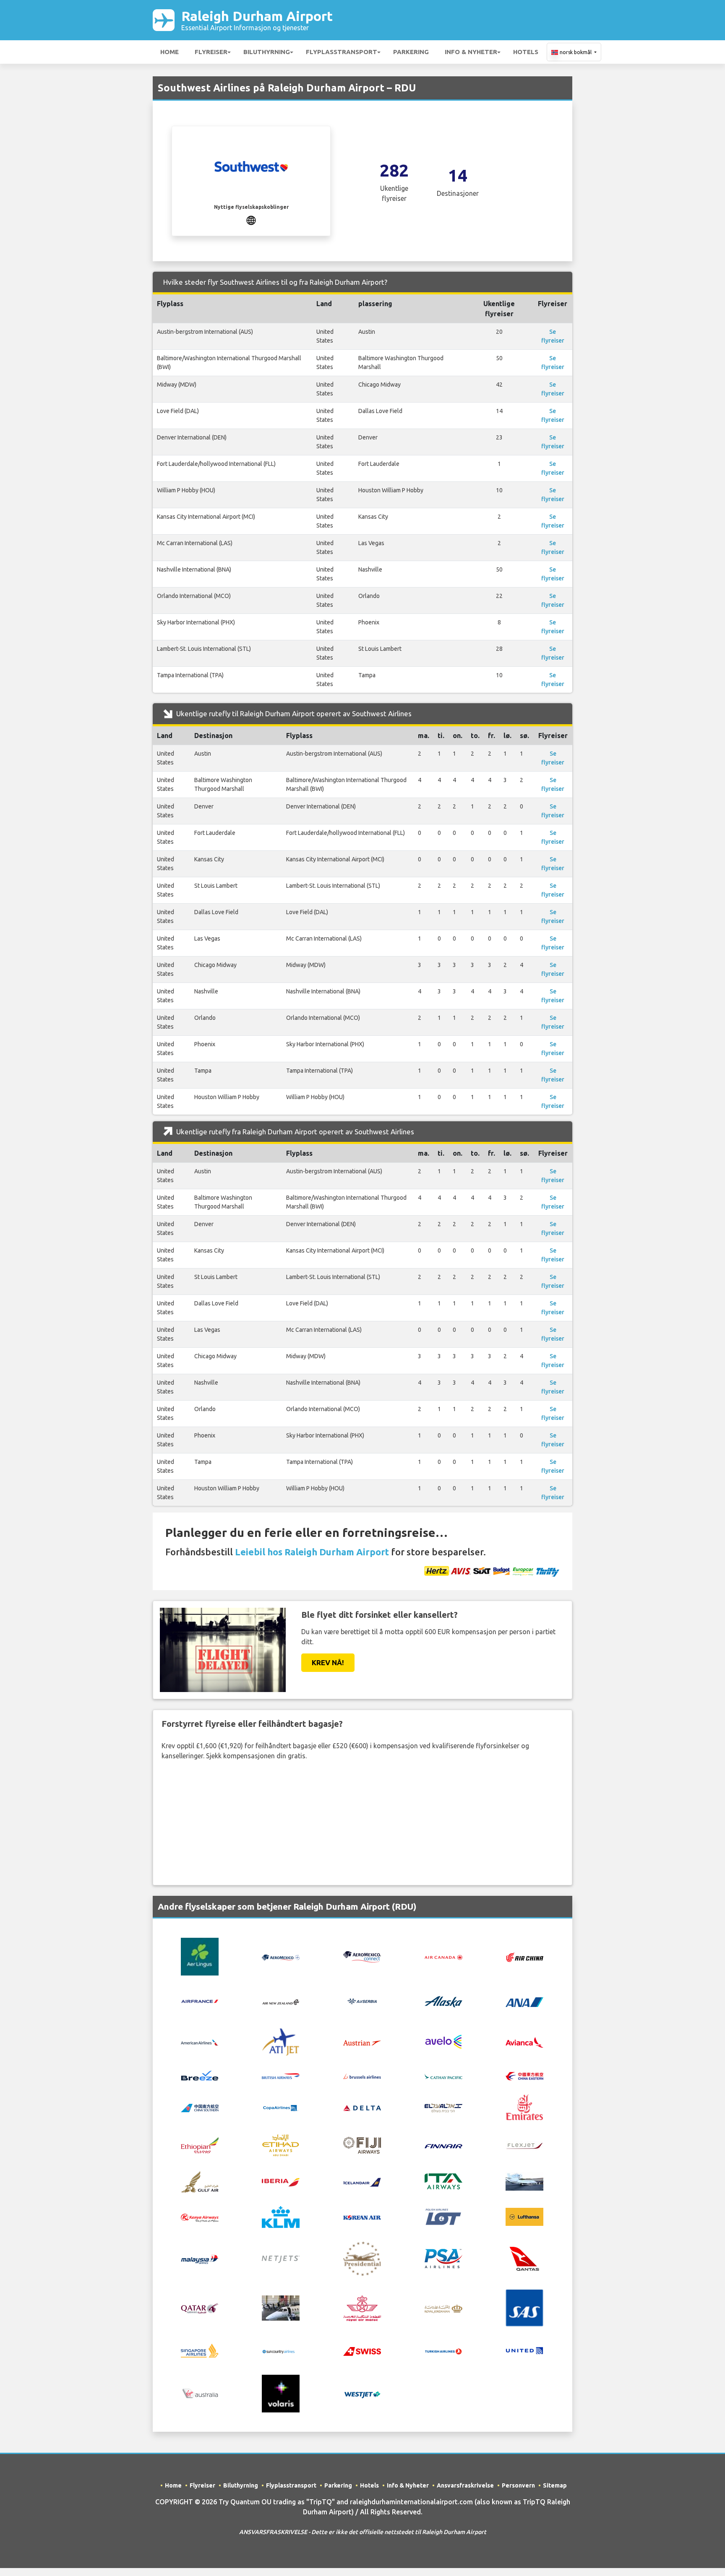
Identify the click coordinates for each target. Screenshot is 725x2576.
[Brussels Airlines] (362, 2075)
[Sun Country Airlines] (281, 2351)
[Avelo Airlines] (443, 2041)
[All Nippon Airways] (524, 2001)
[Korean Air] (362, 2217)
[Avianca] (524, 2041)
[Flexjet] (524, 2145)
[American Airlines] (200, 2042)
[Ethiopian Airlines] (200, 2145)
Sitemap (555, 2485)
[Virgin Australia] (200, 2393)
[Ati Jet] (281, 2041)
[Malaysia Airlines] (200, 2259)
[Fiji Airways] (362, 2145)
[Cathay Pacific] (443, 2075)
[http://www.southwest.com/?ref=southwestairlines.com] (251, 219)
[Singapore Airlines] (200, 2350)
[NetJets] (281, 2259)
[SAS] (524, 2307)
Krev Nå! (328, 1662)
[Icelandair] (362, 2181)
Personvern (518, 2485)
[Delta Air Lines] (362, 2107)
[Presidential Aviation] (362, 2258)
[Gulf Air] (200, 2181)
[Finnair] (443, 2145)
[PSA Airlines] (443, 2258)
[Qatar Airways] (200, 2308)
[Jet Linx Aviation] (524, 2181)
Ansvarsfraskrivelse (465, 2485)
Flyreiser (211, 52)
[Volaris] (281, 2393)
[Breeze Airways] (200, 2075)
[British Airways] (281, 2075)
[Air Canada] (443, 1957)
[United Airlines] (524, 2350)
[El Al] (443, 2107)
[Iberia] (281, 2181)
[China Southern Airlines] (200, 2107)
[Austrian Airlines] (362, 2042)
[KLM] (281, 2216)
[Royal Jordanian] (443, 2308)
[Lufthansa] (524, 2216)
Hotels (526, 52)
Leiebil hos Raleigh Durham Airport (312, 1552)
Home (170, 52)
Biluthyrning (267, 52)
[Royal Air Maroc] (362, 2307)
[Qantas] (524, 2258)
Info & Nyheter (471, 52)
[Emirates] (524, 2106)
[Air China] (524, 1956)
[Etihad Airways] (281, 2145)
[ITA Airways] (443, 2181)
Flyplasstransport (342, 52)
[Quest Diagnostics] (281, 2307)
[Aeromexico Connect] (362, 1956)
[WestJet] (362, 2394)
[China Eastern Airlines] (524, 2075)
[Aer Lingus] (200, 1956)
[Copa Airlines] (281, 2107)
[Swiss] (362, 2351)
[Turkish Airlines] (443, 2351)
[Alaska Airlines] (443, 2001)
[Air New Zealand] (281, 2002)
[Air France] (200, 2001)
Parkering (411, 52)
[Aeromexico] (281, 1957)
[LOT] (443, 2216)
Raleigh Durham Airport (257, 20)
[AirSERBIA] (362, 2001)
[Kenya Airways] (200, 2217)
